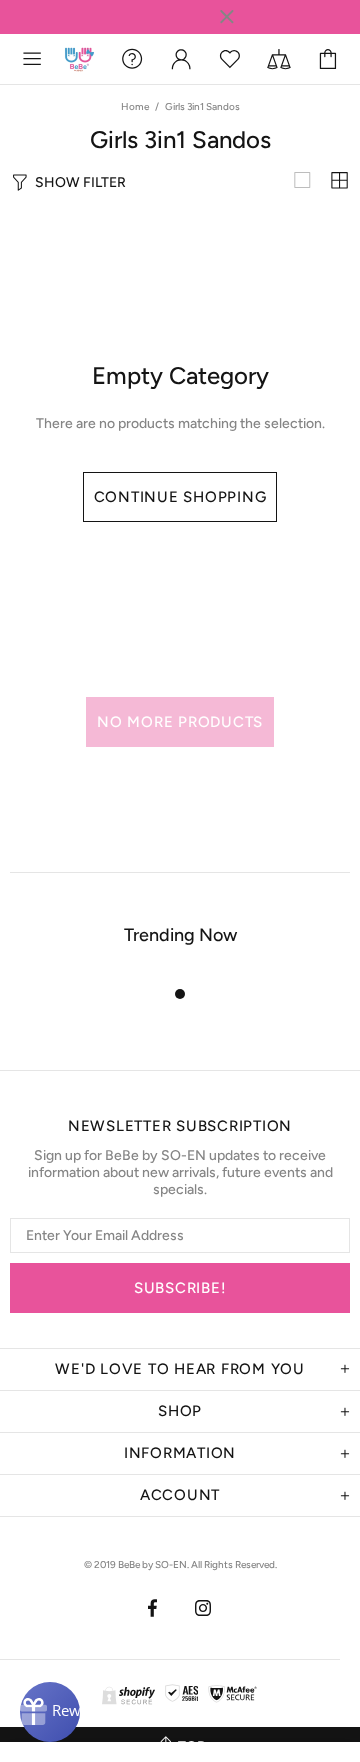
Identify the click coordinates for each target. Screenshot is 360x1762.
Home (135, 106)
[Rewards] (50, 1712)
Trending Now (180, 935)
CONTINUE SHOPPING (180, 497)
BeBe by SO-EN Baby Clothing (79, 59)
